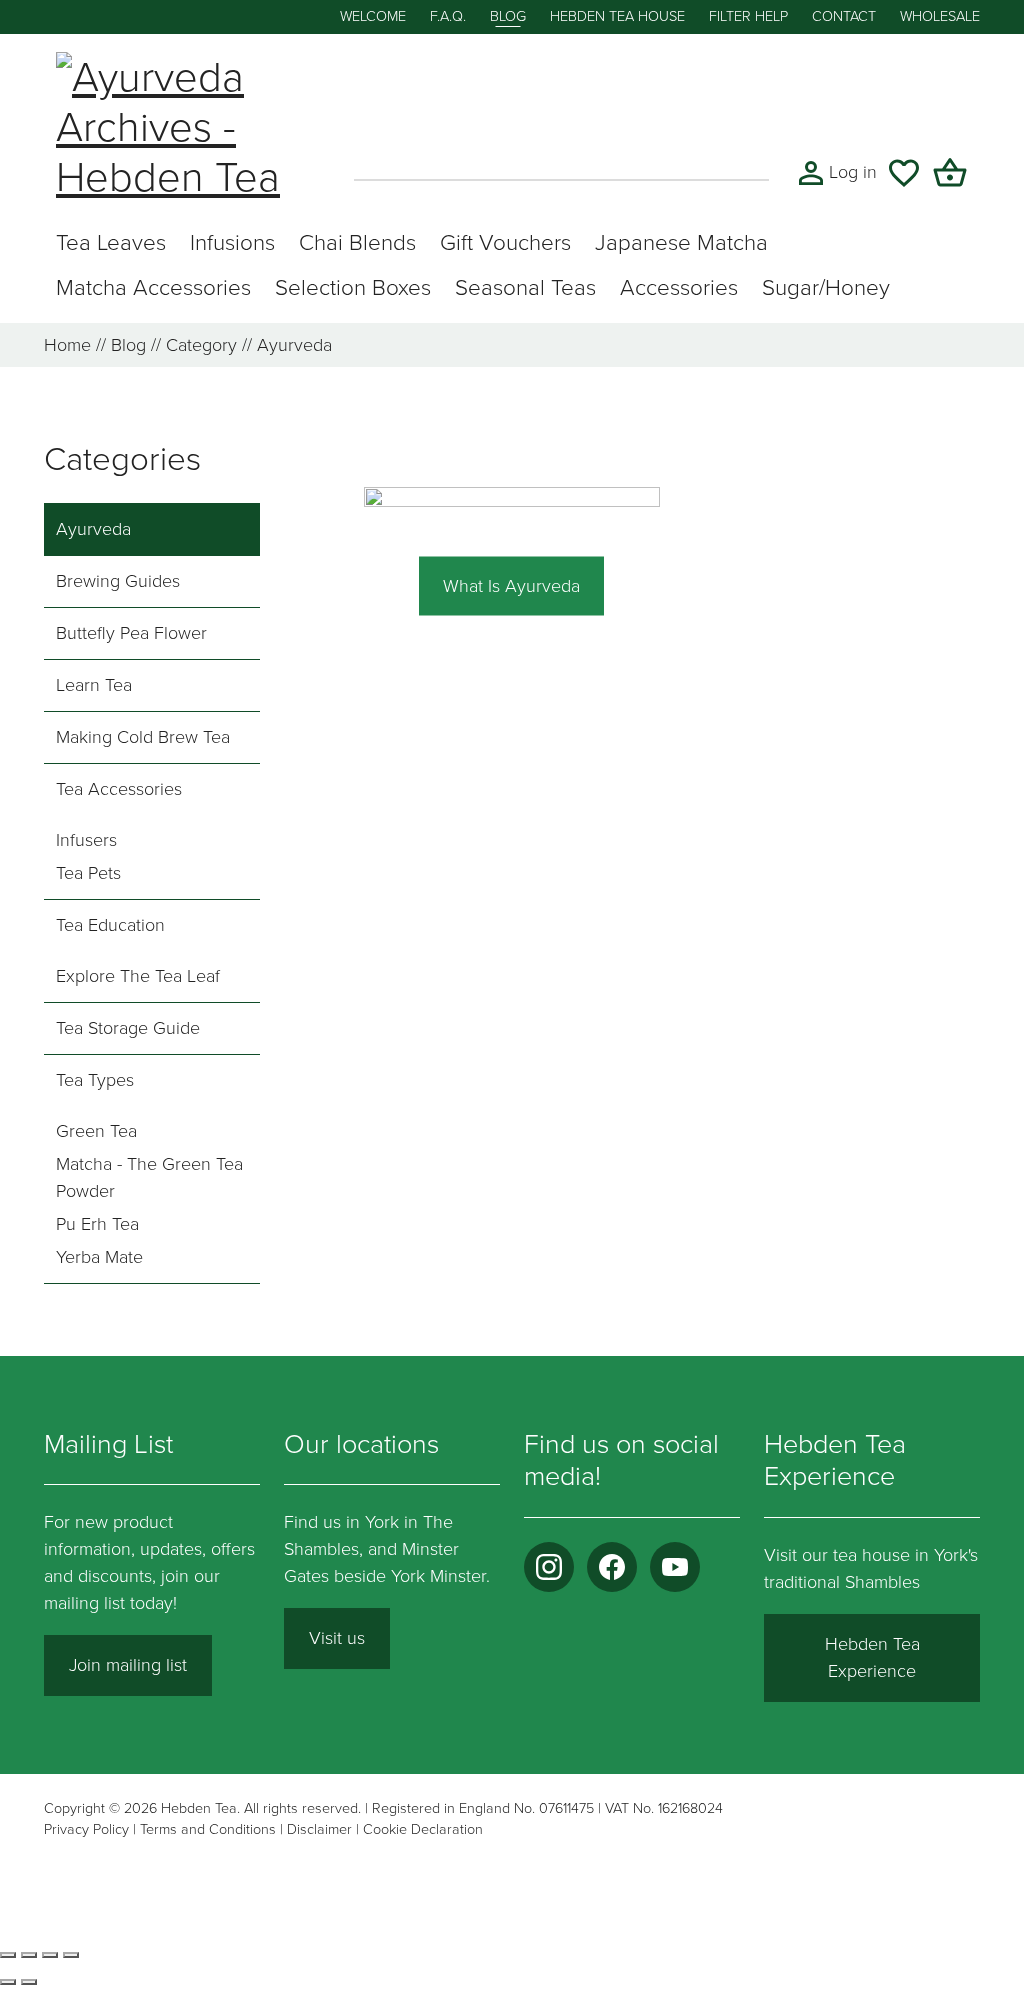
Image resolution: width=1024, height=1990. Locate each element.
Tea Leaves (111, 242)
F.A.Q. (448, 16)
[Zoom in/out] (8, 1955)
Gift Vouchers (505, 242)
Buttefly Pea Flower (131, 633)
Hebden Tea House (617, 16)
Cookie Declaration (423, 1829)
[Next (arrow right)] (29, 1982)
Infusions (232, 242)
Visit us (337, 1638)
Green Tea (96, 1131)
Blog (508, 16)
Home (67, 345)
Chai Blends (357, 242)
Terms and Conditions (208, 1829)
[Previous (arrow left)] (8, 1982)
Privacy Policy (86, 1829)
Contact (844, 16)
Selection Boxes (353, 287)
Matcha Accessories (153, 287)
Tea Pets (88, 873)
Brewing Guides (118, 581)
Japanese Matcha (681, 242)
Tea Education (110, 925)
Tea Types (95, 1080)
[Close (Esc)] (71, 1955)
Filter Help (748, 16)
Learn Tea (94, 685)
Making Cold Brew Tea (143, 737)
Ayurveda (93, 529)
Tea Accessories (119, 789)
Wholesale (940, 16)
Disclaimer (319, 1829)
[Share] (50, 1955)
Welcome (373, 16)
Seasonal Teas (525, 287)
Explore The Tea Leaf (138, 976)
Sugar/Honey (826, 287)
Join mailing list (128, 1665)
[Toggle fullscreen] (29, 1955)
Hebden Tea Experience (872, 1657)
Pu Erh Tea (97, 1224)
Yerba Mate (99, 1257)
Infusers (86, 840)
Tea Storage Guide (128, 1028)
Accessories (679, 287)
